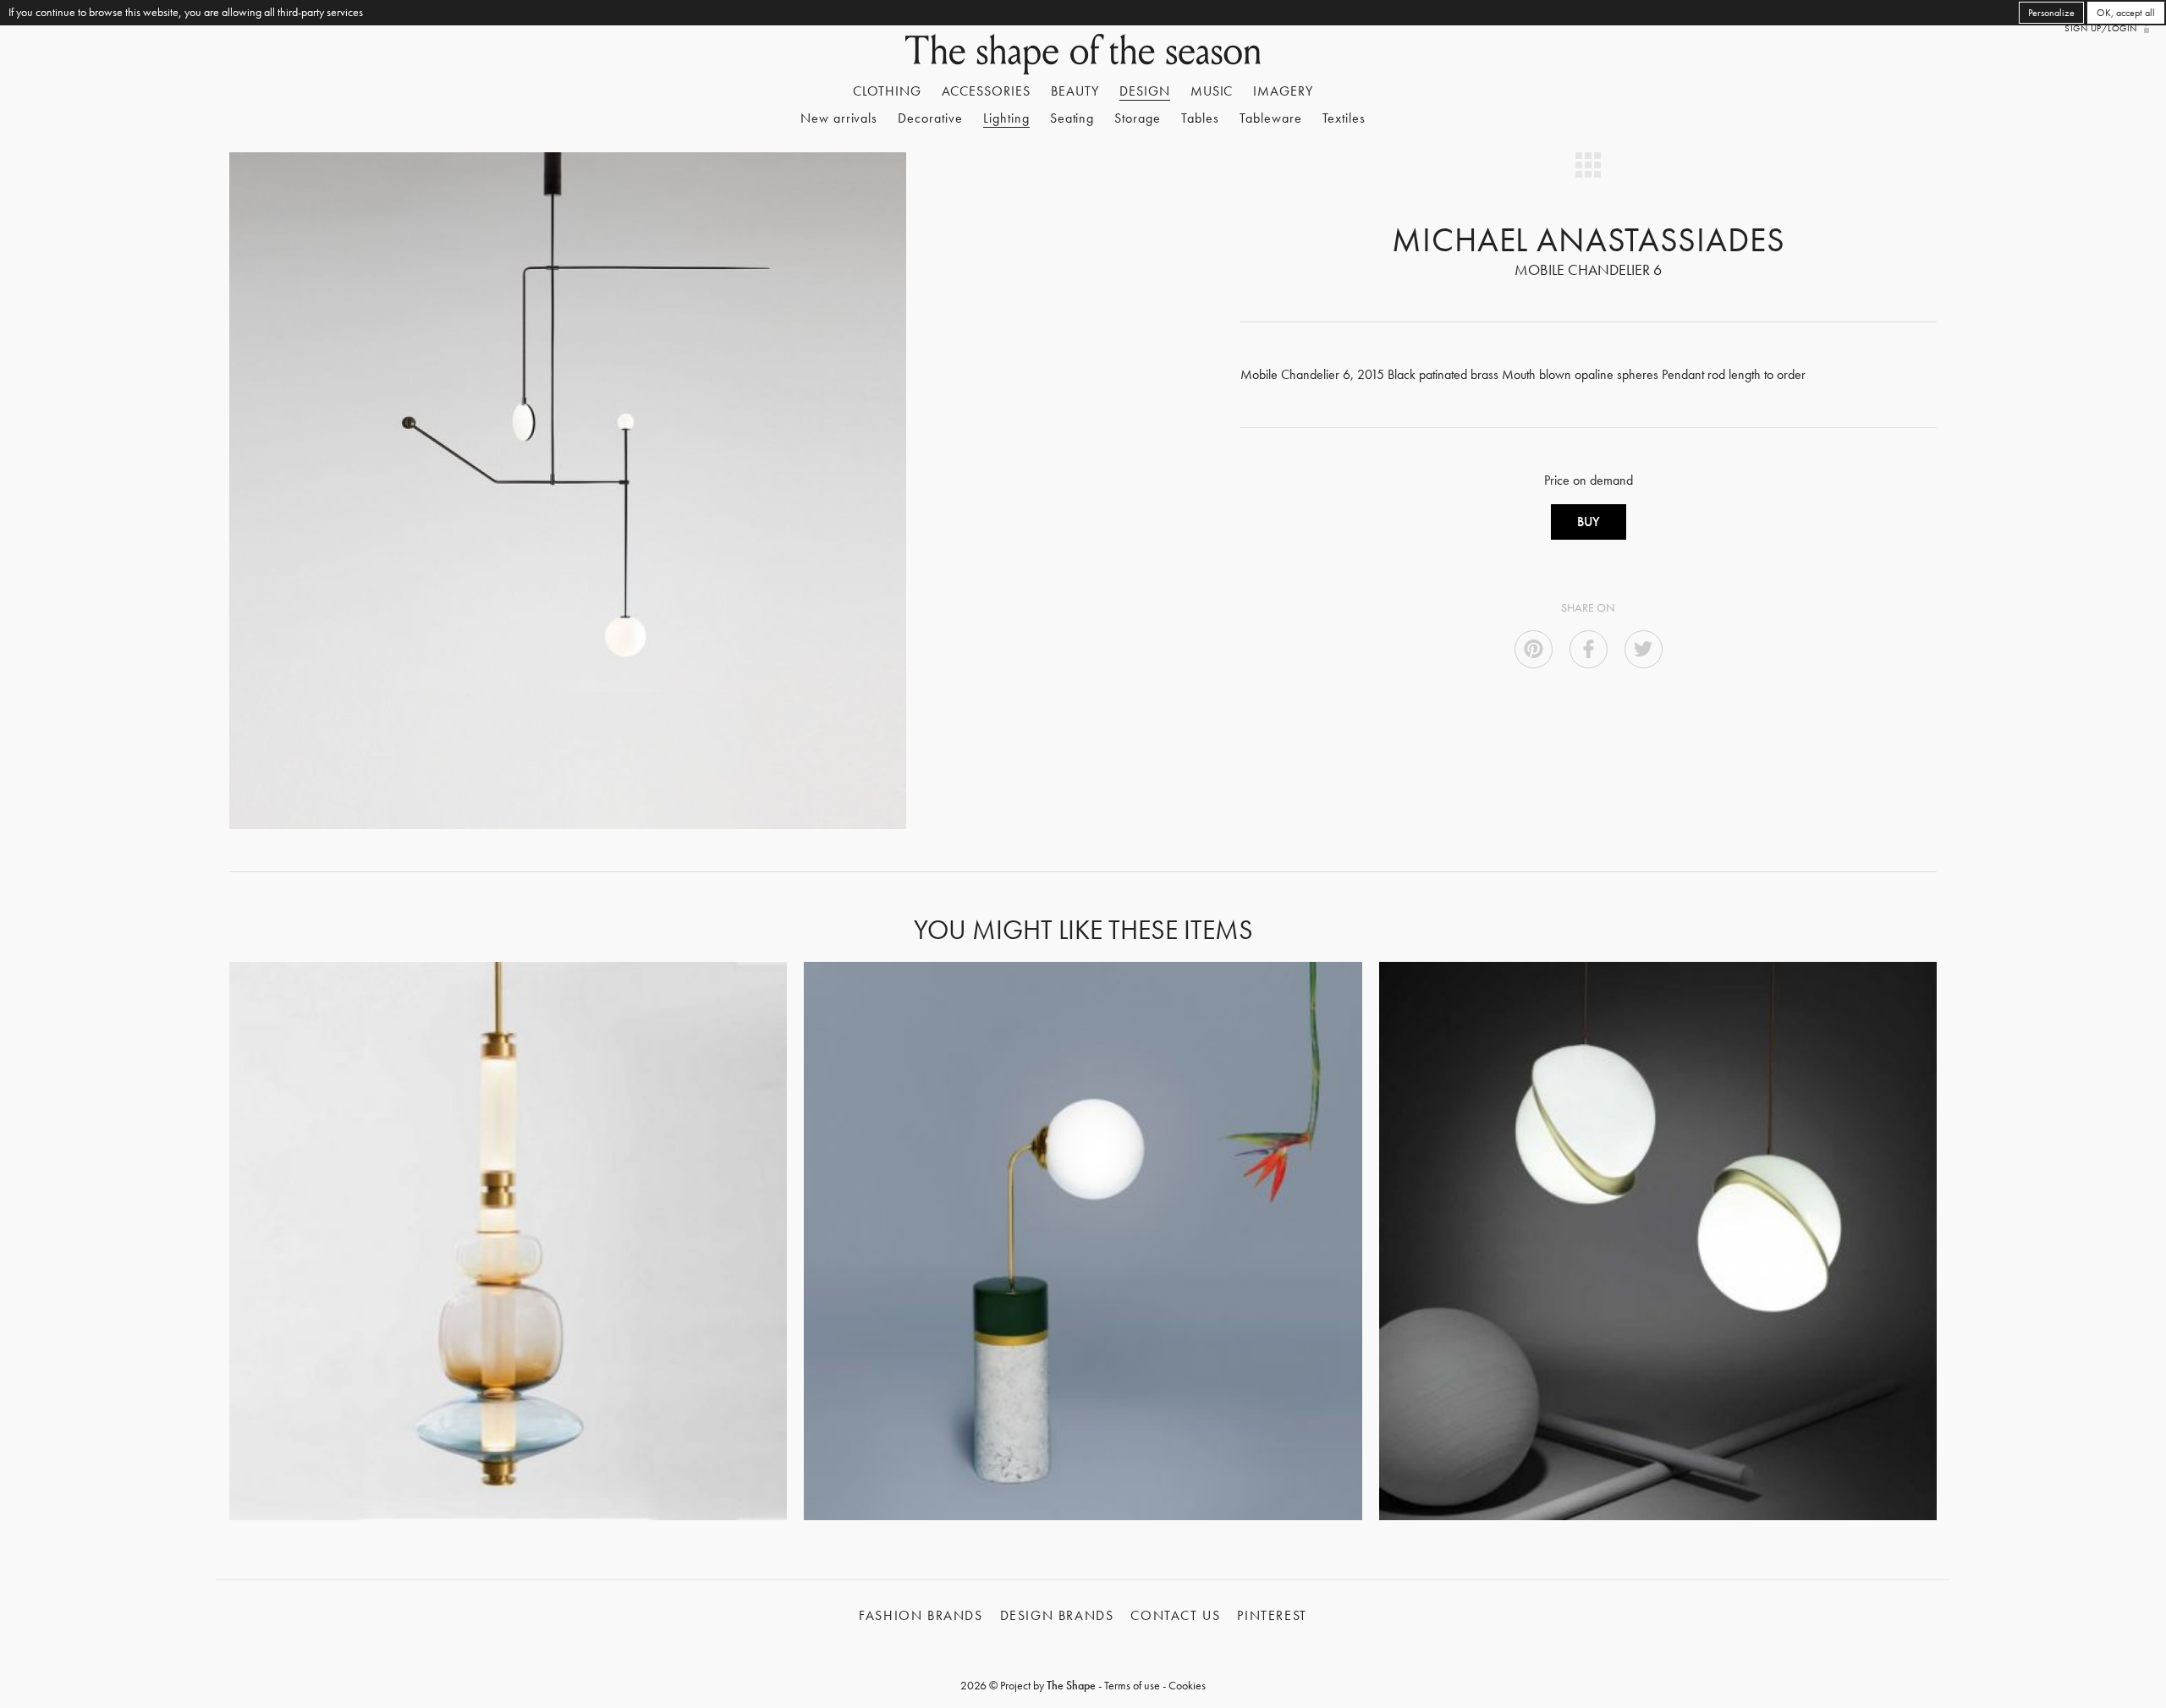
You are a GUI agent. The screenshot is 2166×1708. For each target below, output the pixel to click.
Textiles (1344, 118)
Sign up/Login (2100, 28)
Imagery (1283, 91)
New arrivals (839, 118)
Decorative (930, 118)
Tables (1200, 118)
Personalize (2051, 13)
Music (1212, 91)
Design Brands (1057, 1615)
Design (1145, 91)
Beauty (1075, 91)
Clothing (887, 91)
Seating (1072, 118)
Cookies (1187, 1685)
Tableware (1271, 118)
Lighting (1006, 118)
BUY (1589, 522)
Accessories (987, 91)
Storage (1138, 118)
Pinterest (1272, 1615)
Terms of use (1132, 1685)
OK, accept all (2126, 13)
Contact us (1175, 1615)
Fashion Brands (921, 1615)
